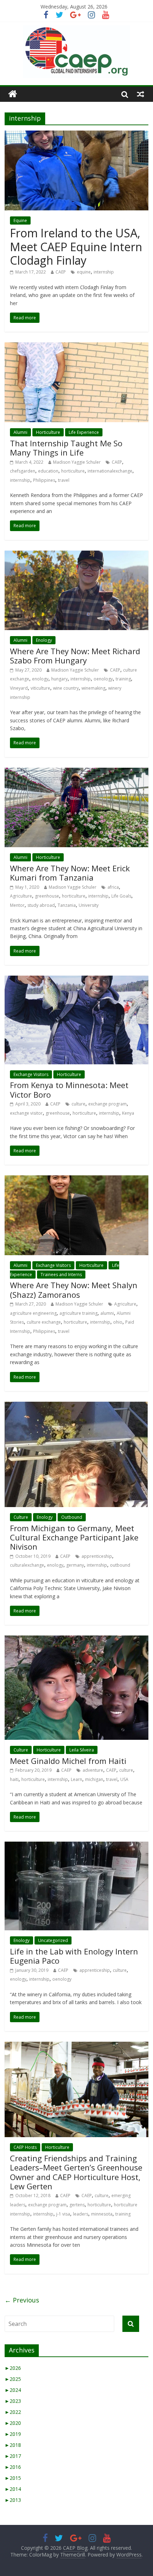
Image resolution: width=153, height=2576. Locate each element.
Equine (20, 220)
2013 (13, 2500)
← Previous (22, 2300)
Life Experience (84, 432)
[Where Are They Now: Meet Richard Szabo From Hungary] (76, 555)
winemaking (93, 688)
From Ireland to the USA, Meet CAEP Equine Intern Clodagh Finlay (76, 247)
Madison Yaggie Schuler (77, 462)
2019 (13, 2434)
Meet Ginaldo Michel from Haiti (68, 1761)
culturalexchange (27, 1565)
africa (113, 887)
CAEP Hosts (25, 2147)
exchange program (107, 1104)
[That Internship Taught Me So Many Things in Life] (76, 347)
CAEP (61, 272)
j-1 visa (63, 2214)
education (48, 471)
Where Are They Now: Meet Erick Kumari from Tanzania (70, 873)
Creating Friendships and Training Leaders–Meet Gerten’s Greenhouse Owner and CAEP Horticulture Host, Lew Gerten (76, 2172)
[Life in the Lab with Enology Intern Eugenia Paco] (76, 1846)
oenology (103, 679)
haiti (14, 1779)
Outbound (72, 1517)
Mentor (17, 905)
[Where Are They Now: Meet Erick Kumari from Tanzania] (76, 772)
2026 (13, 2368)
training (123, 679)
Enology (44, 640)
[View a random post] (141, 94)
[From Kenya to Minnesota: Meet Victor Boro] (76, 980)
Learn (76, 1779)
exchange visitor (26, 1113)
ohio (118, 1322)
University (89, 905)
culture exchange (44, 1322)
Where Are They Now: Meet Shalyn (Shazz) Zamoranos (74, 1290)
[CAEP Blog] (13, 94)
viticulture (40, 688)
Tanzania (67, 905)
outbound (120, 1565)
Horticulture (48, 432)
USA (124, 1779)
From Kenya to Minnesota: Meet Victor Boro (69, 1090)
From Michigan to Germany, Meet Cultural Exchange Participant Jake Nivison (74, 1537)
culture (78, 1104)
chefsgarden (23, 471)
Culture (21, 1517)
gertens (77, 2205)
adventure (93, 1770)
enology (40, 679)
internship (104, 272)
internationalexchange (110, 471)
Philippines (44, 480)
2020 (13, 2423)
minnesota (102, 2214)
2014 (13, 2489)
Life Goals (121, 896)
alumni (107, 1313)
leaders (81, 2214)
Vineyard (19, 688)
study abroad (41, 905)
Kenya (128, 1113)
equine (84, 272)
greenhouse (47, 896)
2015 (13, 2478)
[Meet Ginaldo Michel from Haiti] (76, 1640)
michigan (94, 1779)
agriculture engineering (33, 1313)
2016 (13, 2467)
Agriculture (21, 896)
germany (75, 1565)
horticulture (73, 471)
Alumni (20, 432)
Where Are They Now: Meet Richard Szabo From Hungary (75, 656)
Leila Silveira (82, 1750)
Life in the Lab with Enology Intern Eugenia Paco (74, 1956)
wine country (66, 688)
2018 (13, 2445)
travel (64, 480)
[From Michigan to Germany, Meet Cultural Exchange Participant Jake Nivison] (76, 1406)
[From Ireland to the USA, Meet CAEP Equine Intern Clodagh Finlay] (76, 135)
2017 (13, 2456)
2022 (13, 2412)
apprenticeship (97, 1556)
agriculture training (78, 1313)
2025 (13, 2379)
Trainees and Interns (61, 1275)
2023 (13, 2401)
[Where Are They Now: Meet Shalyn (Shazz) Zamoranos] (76, 1180)
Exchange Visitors (31, 1074)
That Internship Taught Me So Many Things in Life (66, 448)
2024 (13, 2390)
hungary (59, 679)
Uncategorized (53, 1940)
